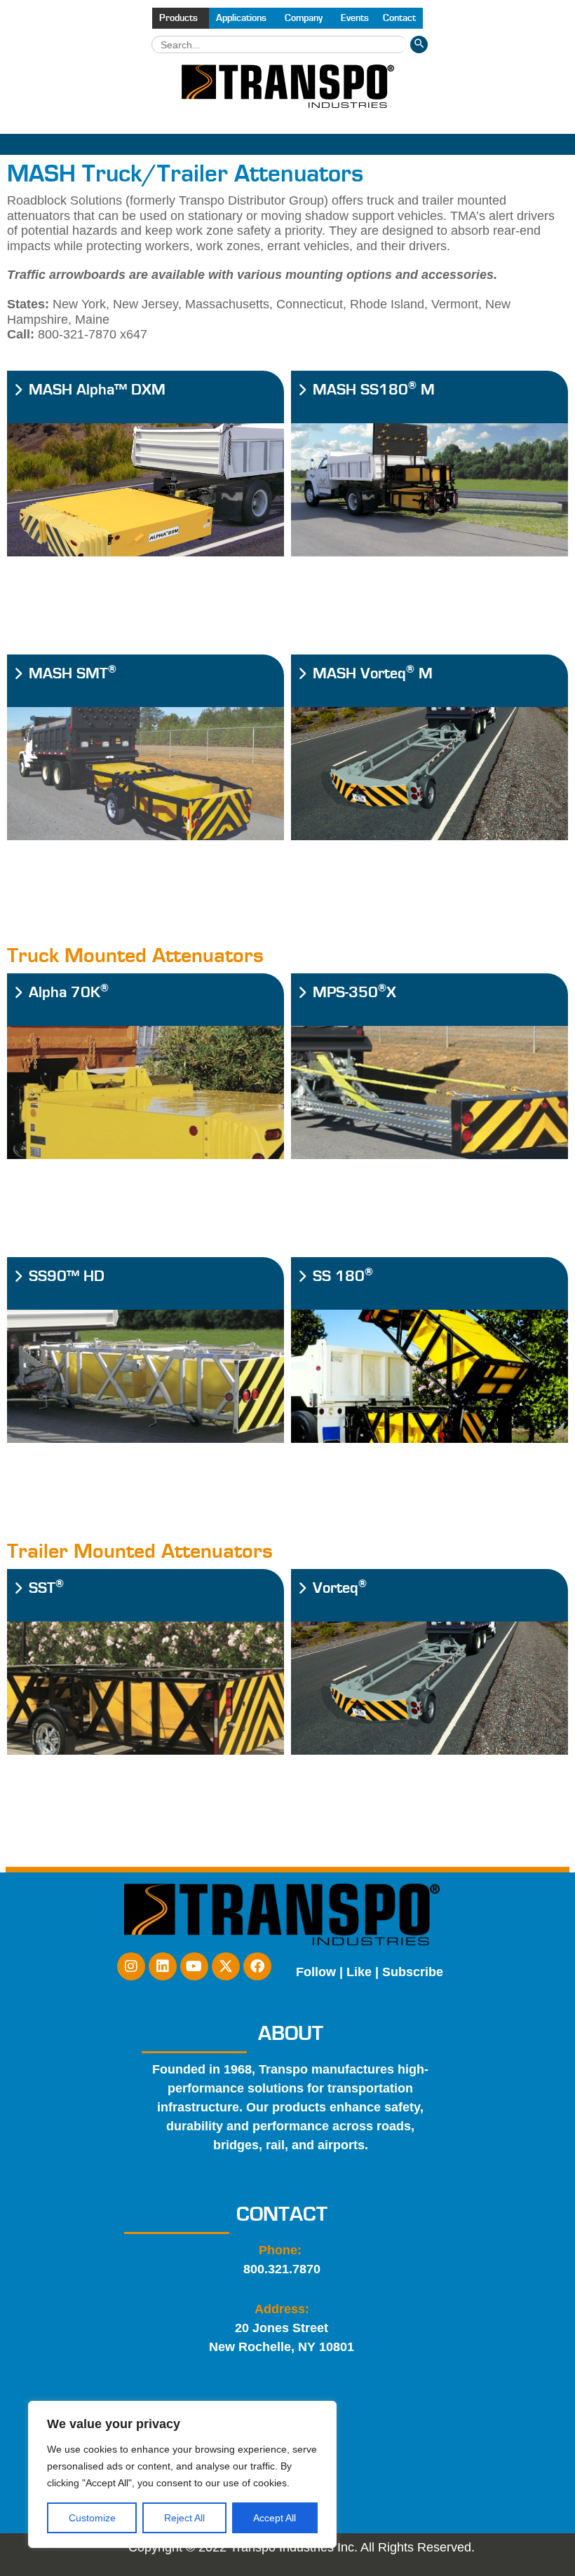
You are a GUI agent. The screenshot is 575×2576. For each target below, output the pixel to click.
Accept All (275, 2518)
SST (46, 1588)
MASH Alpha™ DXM (97, 390)
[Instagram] (131, 1966)
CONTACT (282, 2214)
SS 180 (343, 1276)
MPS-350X (354, 993)
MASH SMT (73, 674)
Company (304, 18)
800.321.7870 (282, 2269)
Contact (399, 18)
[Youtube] (194, 1966)
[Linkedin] (163, 1966)
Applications (241, 18)
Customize (92, 2518)
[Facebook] (257, 1966)
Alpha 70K (69, 993)
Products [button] (178, 18)
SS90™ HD (67, 1276)
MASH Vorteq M (373, 674)
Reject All (184, 2518)
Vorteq (340, 1588)
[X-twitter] (226, 1966)
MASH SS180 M (374, 390)
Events (355, 18)
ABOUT (291, 2034)
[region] (182, 2474)
